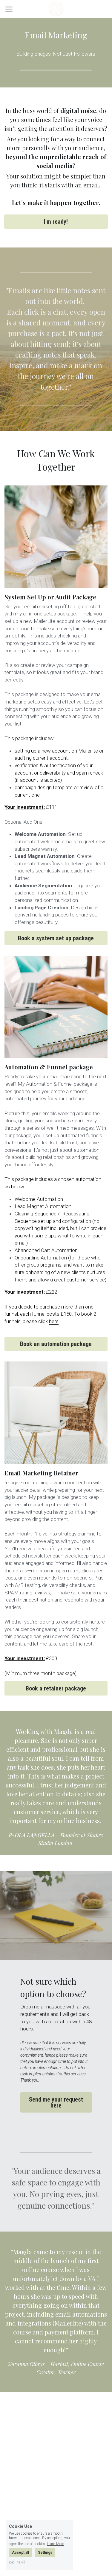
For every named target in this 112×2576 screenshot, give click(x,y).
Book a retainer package (56, 1688)
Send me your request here (56, 2102)
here (54, 1321)
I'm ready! (56, 222)
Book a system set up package (56, 938)
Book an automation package (56, 1344)
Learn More (55, 2544)
